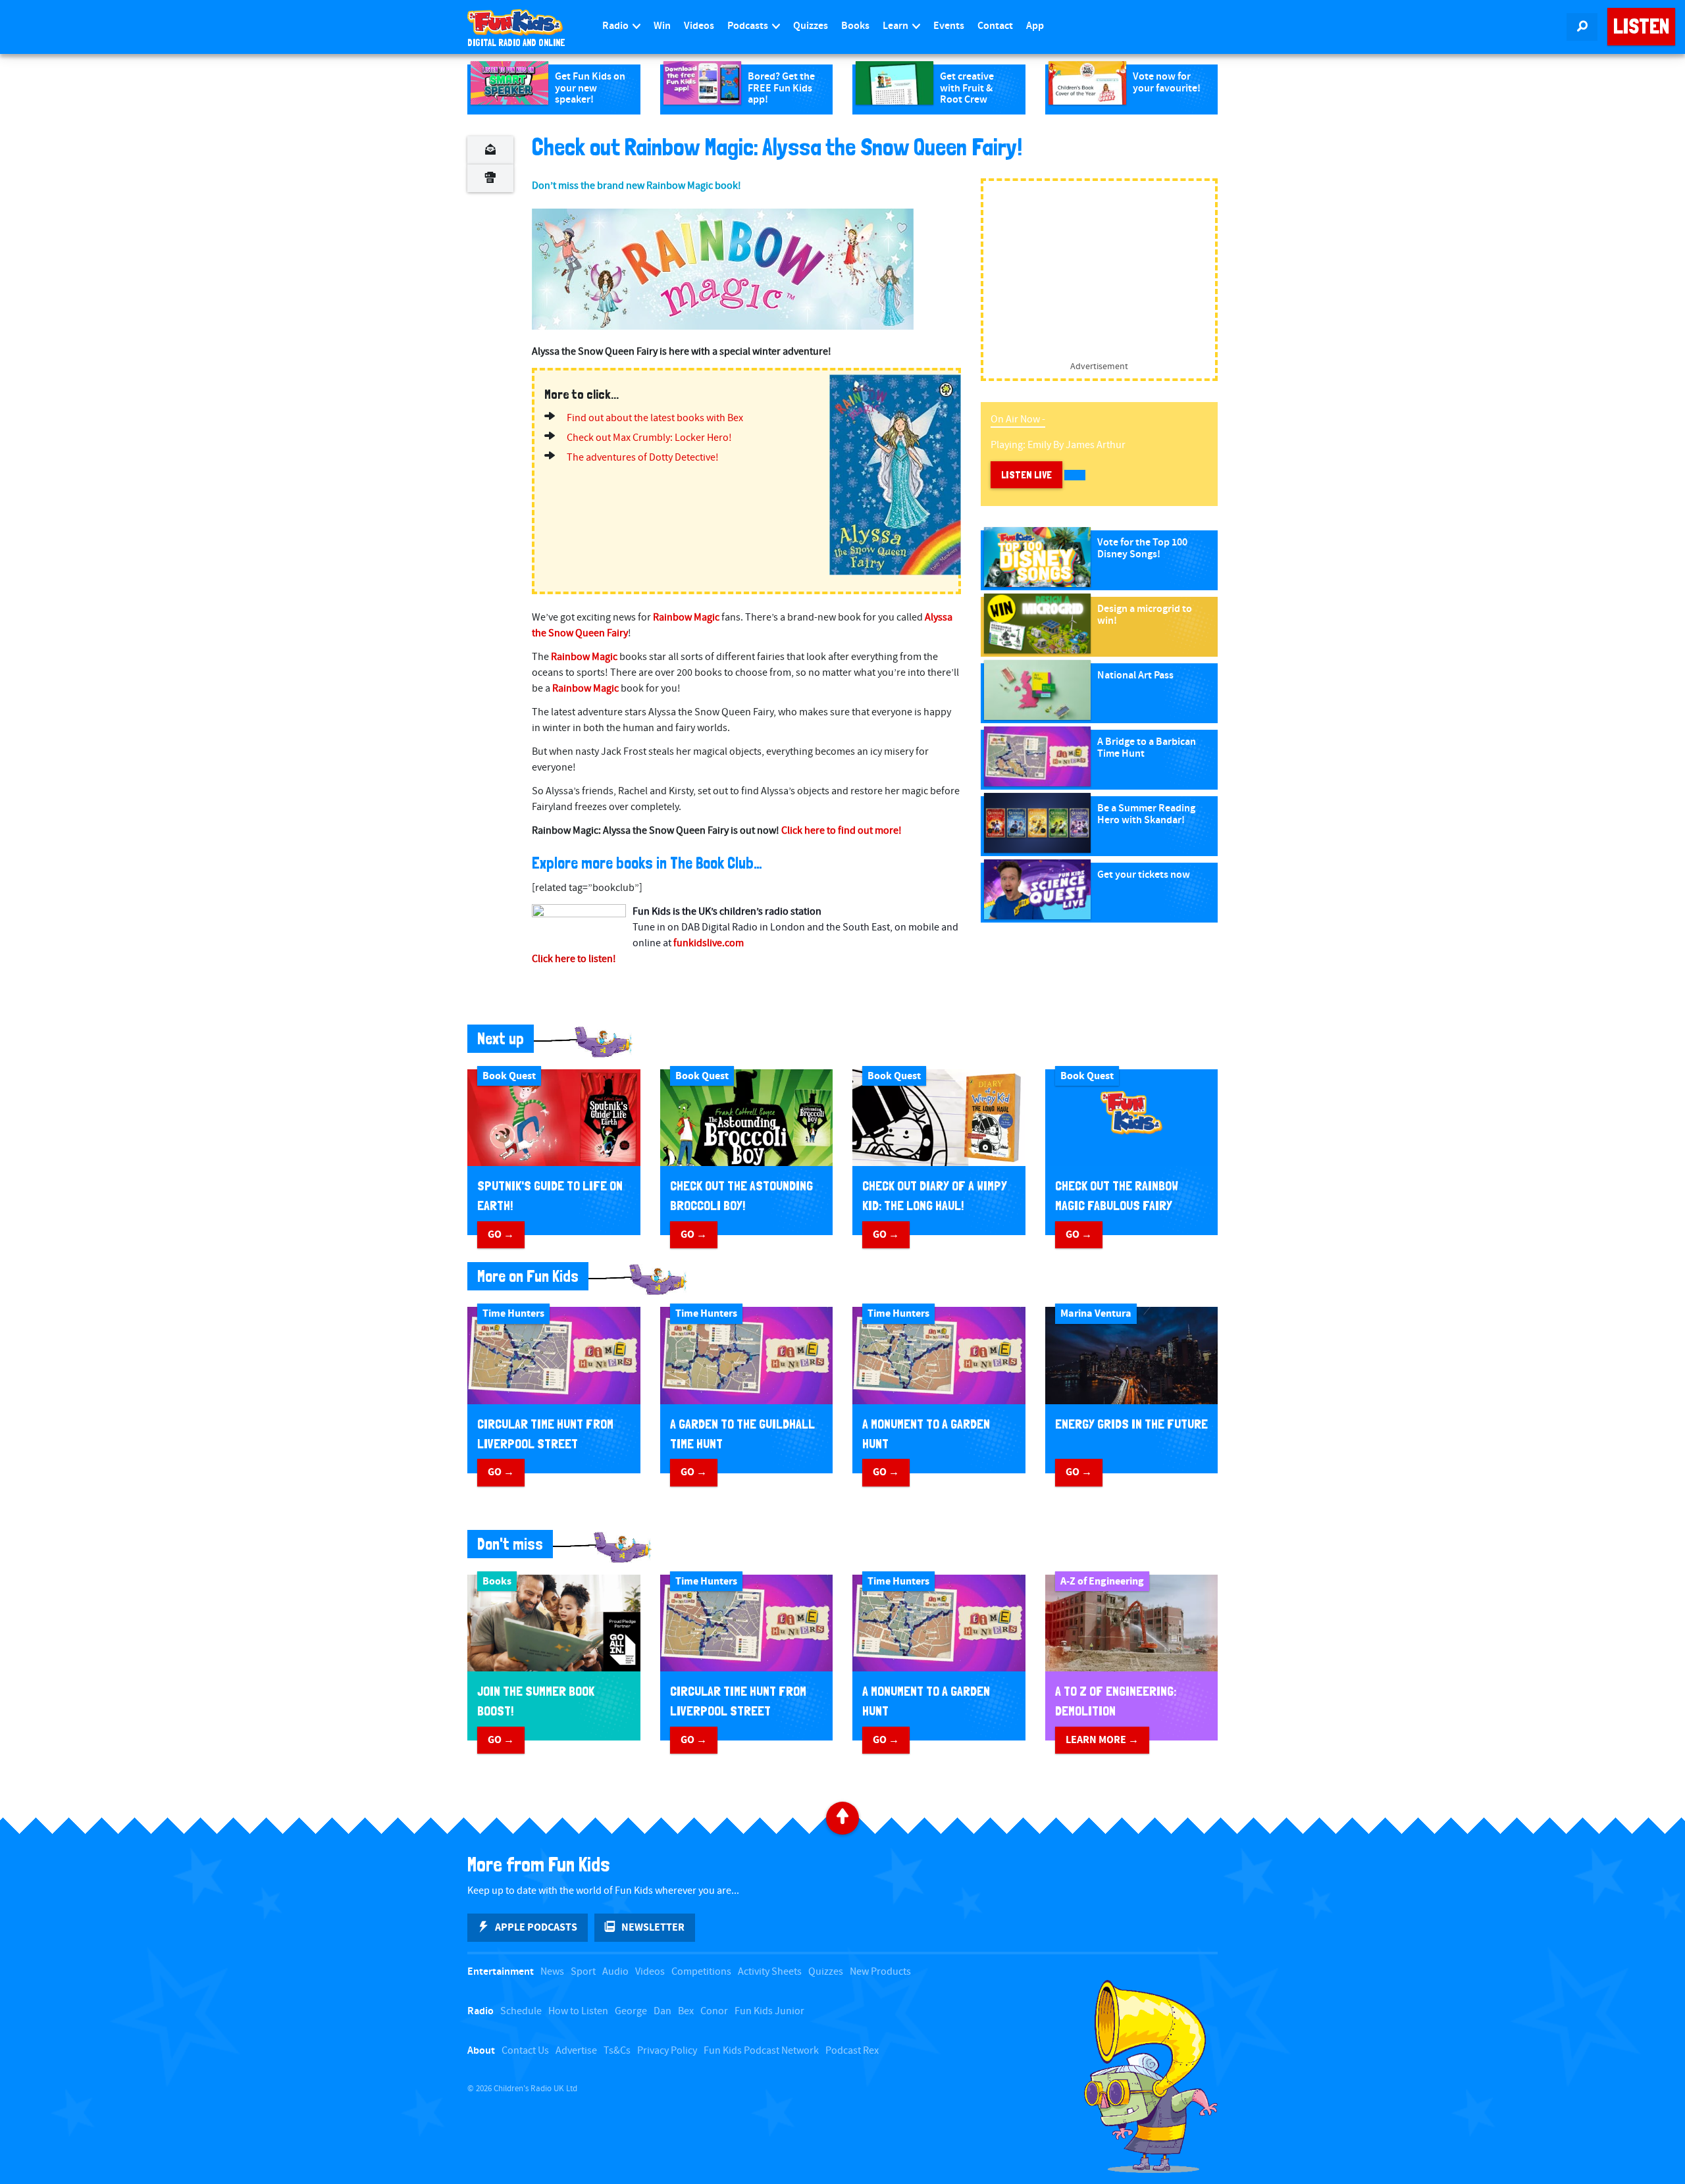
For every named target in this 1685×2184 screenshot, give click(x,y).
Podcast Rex (852, 2051)
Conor (714, 2011)
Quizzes (811, 26)
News (552, 1972)
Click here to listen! (574, 959)
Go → (501, 1234)
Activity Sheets (770, 1972)
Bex (686, 2011)
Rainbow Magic (686, 618)
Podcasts (749, 26)
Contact (995, 26)
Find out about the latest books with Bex (655, 418)
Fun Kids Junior (769, 2011)
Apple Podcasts (536, 1927)
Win (662, 26)
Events (949, 26)
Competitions (701, 1972)
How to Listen (578, 2011)
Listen (1641, 26)
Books (855, 26)
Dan (662, 2011)
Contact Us (525, 2051)
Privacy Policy (667, 2051)
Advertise (576, 2051)
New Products (880, 1972)
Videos (699, 26)
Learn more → (1102, 1740)
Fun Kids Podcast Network (761, 2051)
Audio (615, 1972)
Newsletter (653, 1927)
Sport (583, 1972)
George (631, 2011)
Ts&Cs (617, 2051)
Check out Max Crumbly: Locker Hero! (649, 438)
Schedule (521, 2011)
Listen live (1026, 475)
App (1035, 26)
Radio (616, 26)
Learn (896, 26)
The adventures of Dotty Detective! (643, 458)
